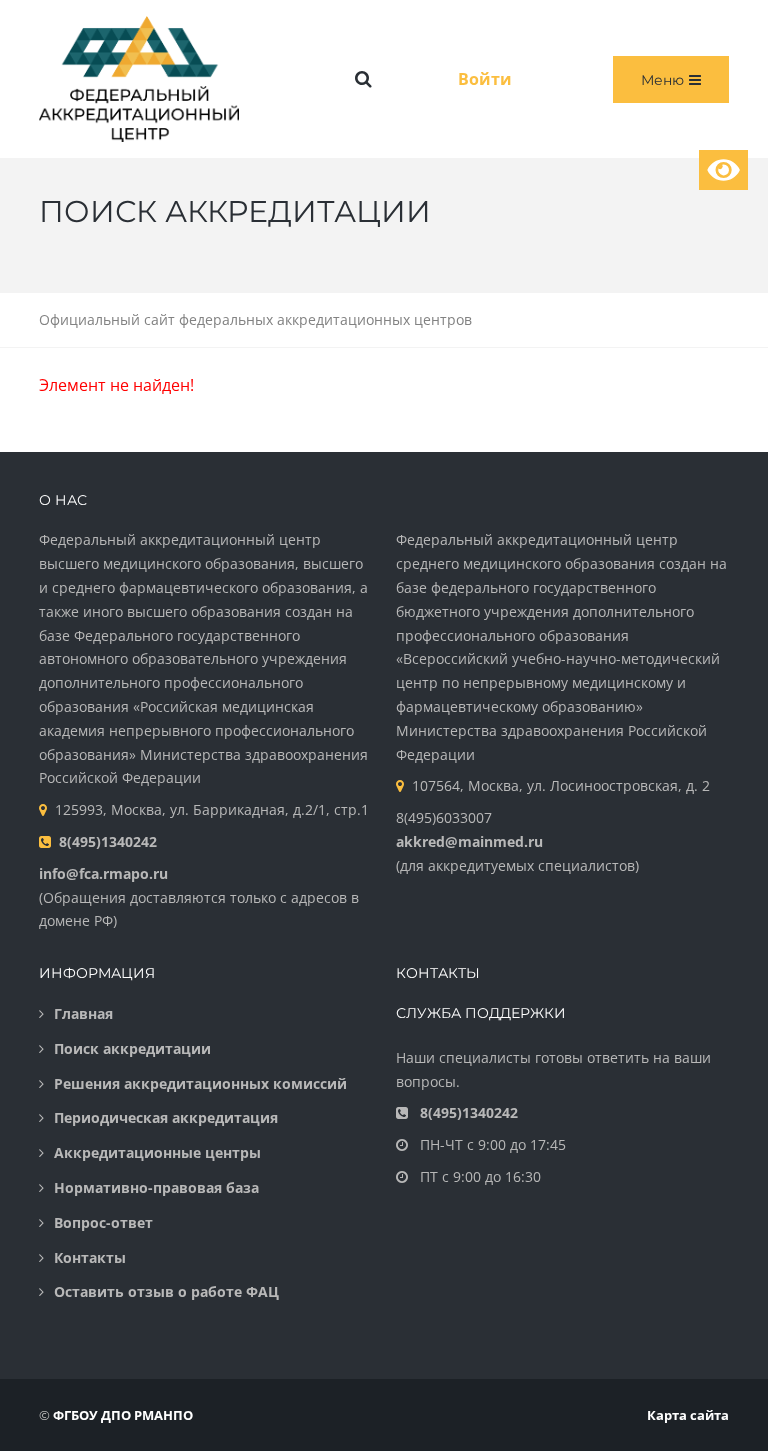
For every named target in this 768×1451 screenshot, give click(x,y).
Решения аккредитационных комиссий (200, 1083)
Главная (83, 1013)
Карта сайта (688, 1415)
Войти (485, 79)
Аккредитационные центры (157, 1152)
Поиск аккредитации (132, 1048)
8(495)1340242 (108, 841)
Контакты (90, 1257)
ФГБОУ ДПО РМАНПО (123, 1415)
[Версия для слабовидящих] (723, 170)
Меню (662, 80)
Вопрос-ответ (103, 1222)
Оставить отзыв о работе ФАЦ (166, 1291)
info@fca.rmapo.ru (103, 873)
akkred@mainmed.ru (469, 841)
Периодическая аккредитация (166, 1117)
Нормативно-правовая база (156, 1187)
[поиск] (363, 79)
